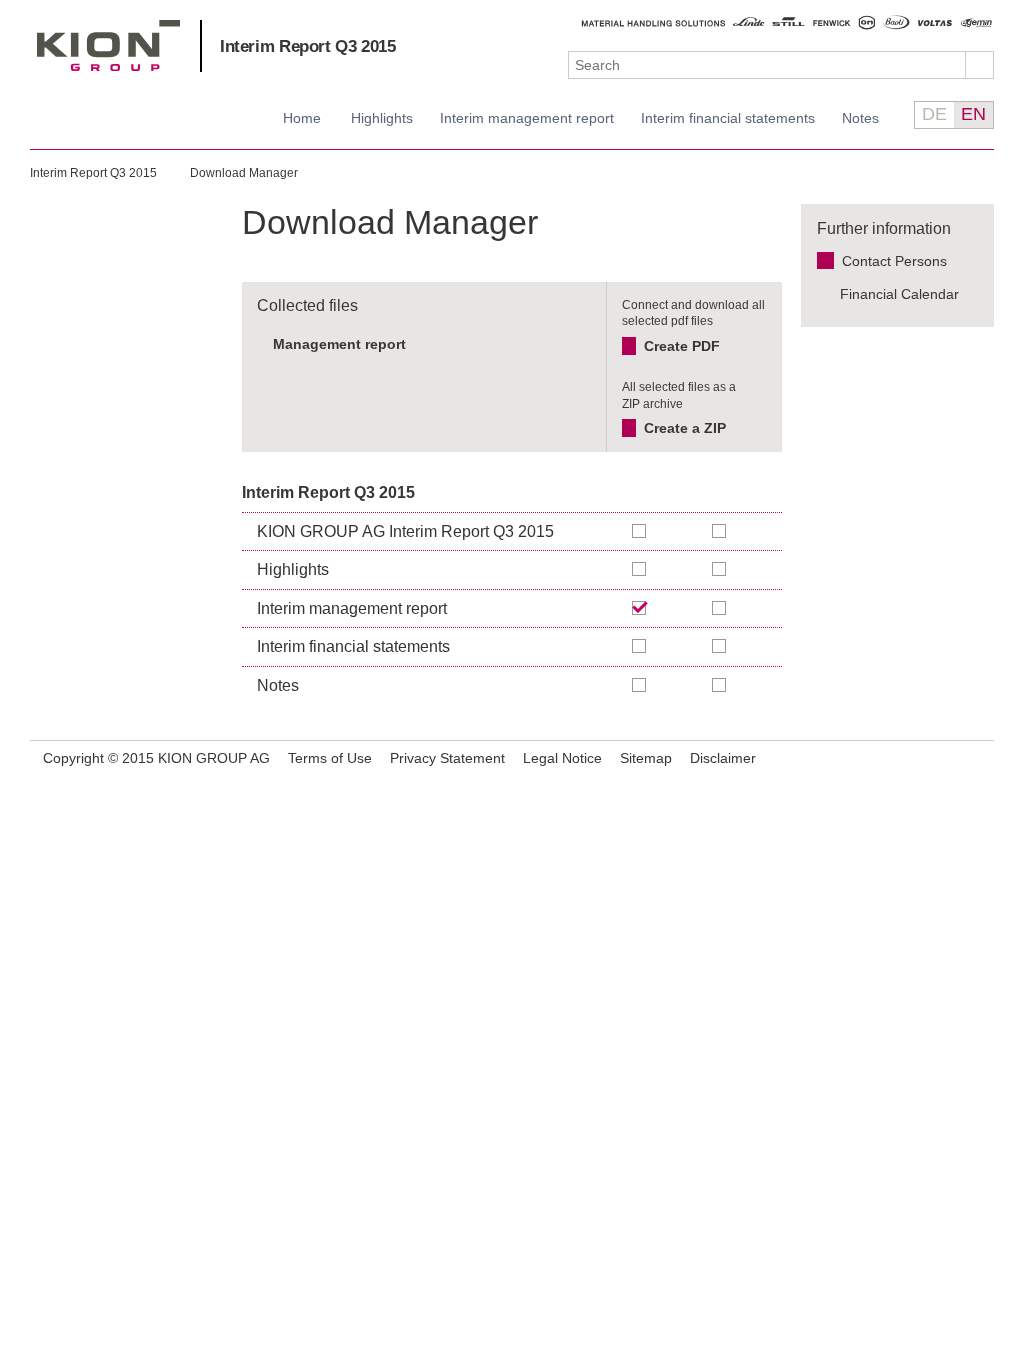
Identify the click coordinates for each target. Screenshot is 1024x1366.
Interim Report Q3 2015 (308, 46)
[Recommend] (951, 758)
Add (720, 531)
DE (934, 114)
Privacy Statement (447, 758)
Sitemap (646, 758)
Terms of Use (330, 758)
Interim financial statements (728, 118)
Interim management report (527, 118)
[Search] (980, 65)
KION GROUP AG (108, 45)
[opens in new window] (976, 759)
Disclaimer (723, 758)
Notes (860, 118)
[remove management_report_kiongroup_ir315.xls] (581, 343)
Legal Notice (562, 758)
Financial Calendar (899, 294)
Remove (640, 608)
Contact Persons (894, 261)
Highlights (382, 118)
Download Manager (244, 173)
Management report (339, 344)
